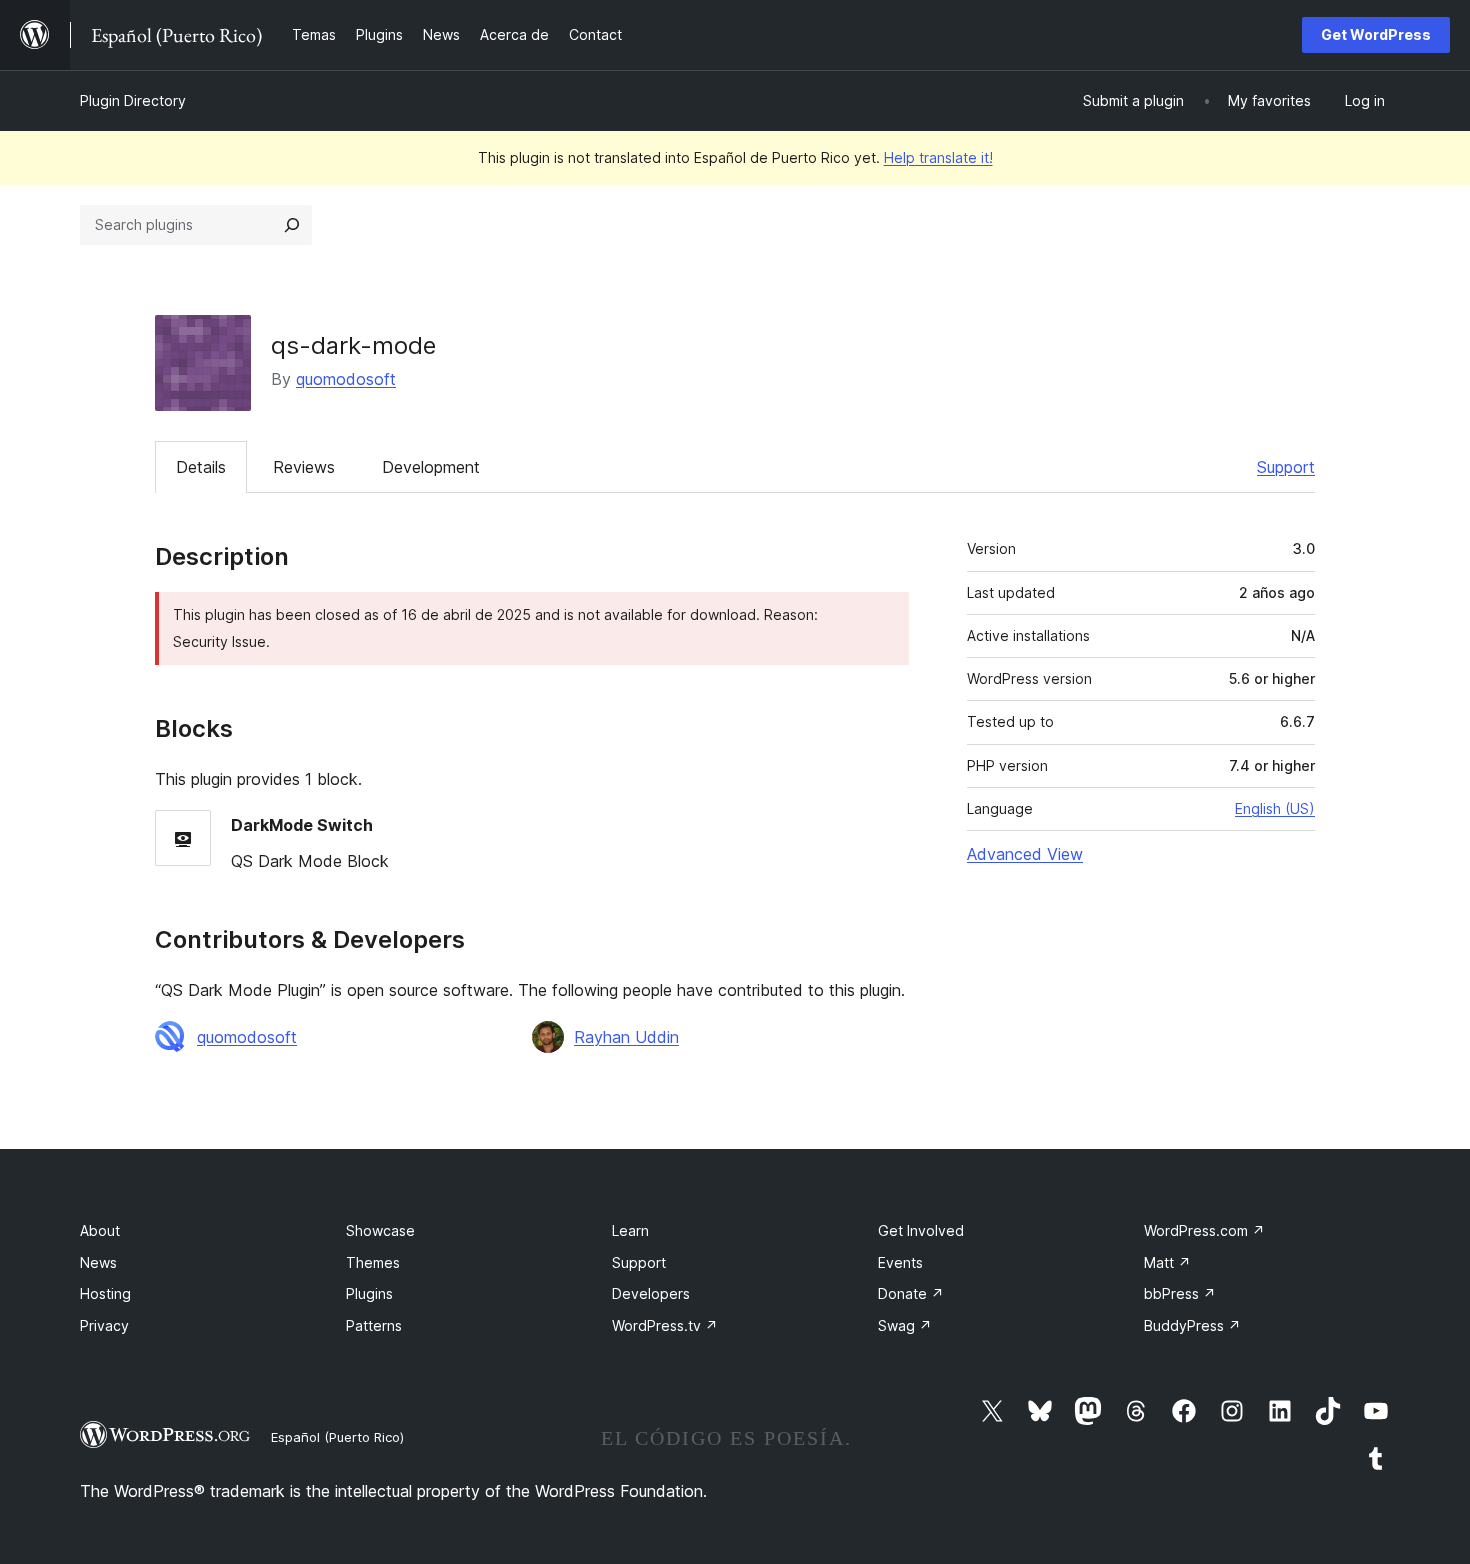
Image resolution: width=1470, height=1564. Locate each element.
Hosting (105, 1293)
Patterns (374, 1325)
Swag (905, 1325)
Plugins (369, 1293)
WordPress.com (1204, 1230)
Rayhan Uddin (626, 1037)
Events (900, 1262)
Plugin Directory (133, 100)
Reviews (304, 467)
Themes (373, 1262)
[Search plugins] (292, 225)
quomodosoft (346, 379)
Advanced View (1025, 854)
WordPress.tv (665, 1325)
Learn (630, 1230)
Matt (1167, 1262)
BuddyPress (1192, 1325)
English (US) (1275, 808)
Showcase (380, 1230)
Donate (911, 1293)
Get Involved (921, 1230)
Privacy (104, 1325)
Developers (651, 1293)
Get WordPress (1376, 34)
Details (201, 467)
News (98, 1262)
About (100, 1230)
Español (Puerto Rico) (337, 1437)
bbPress (1180, 1293)
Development (431, 467)
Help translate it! (938, 157)
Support (1286, 467)
